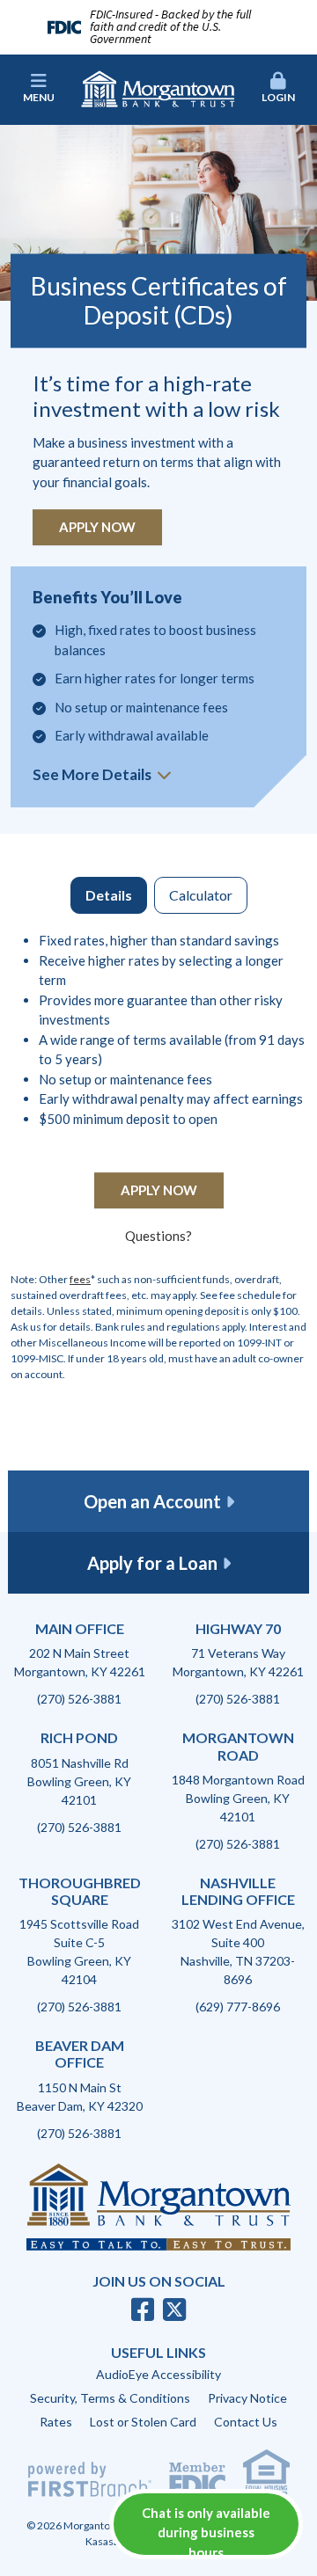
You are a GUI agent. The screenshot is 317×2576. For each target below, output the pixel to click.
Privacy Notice (247, 2398)
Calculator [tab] (201, 895)
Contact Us (246, 2422)
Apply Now (97, 527)
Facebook (143, 2310)
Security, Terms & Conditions (110, 2398)
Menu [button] (39, 97)
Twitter (174, 2310)
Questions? (158, 1236)
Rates (56, 2422)
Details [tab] (109, 895)
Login (278, 97)
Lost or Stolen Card (143, 2422)
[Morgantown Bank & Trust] (158, 87)
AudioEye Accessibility (158, 2374)
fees (80, 1279)
